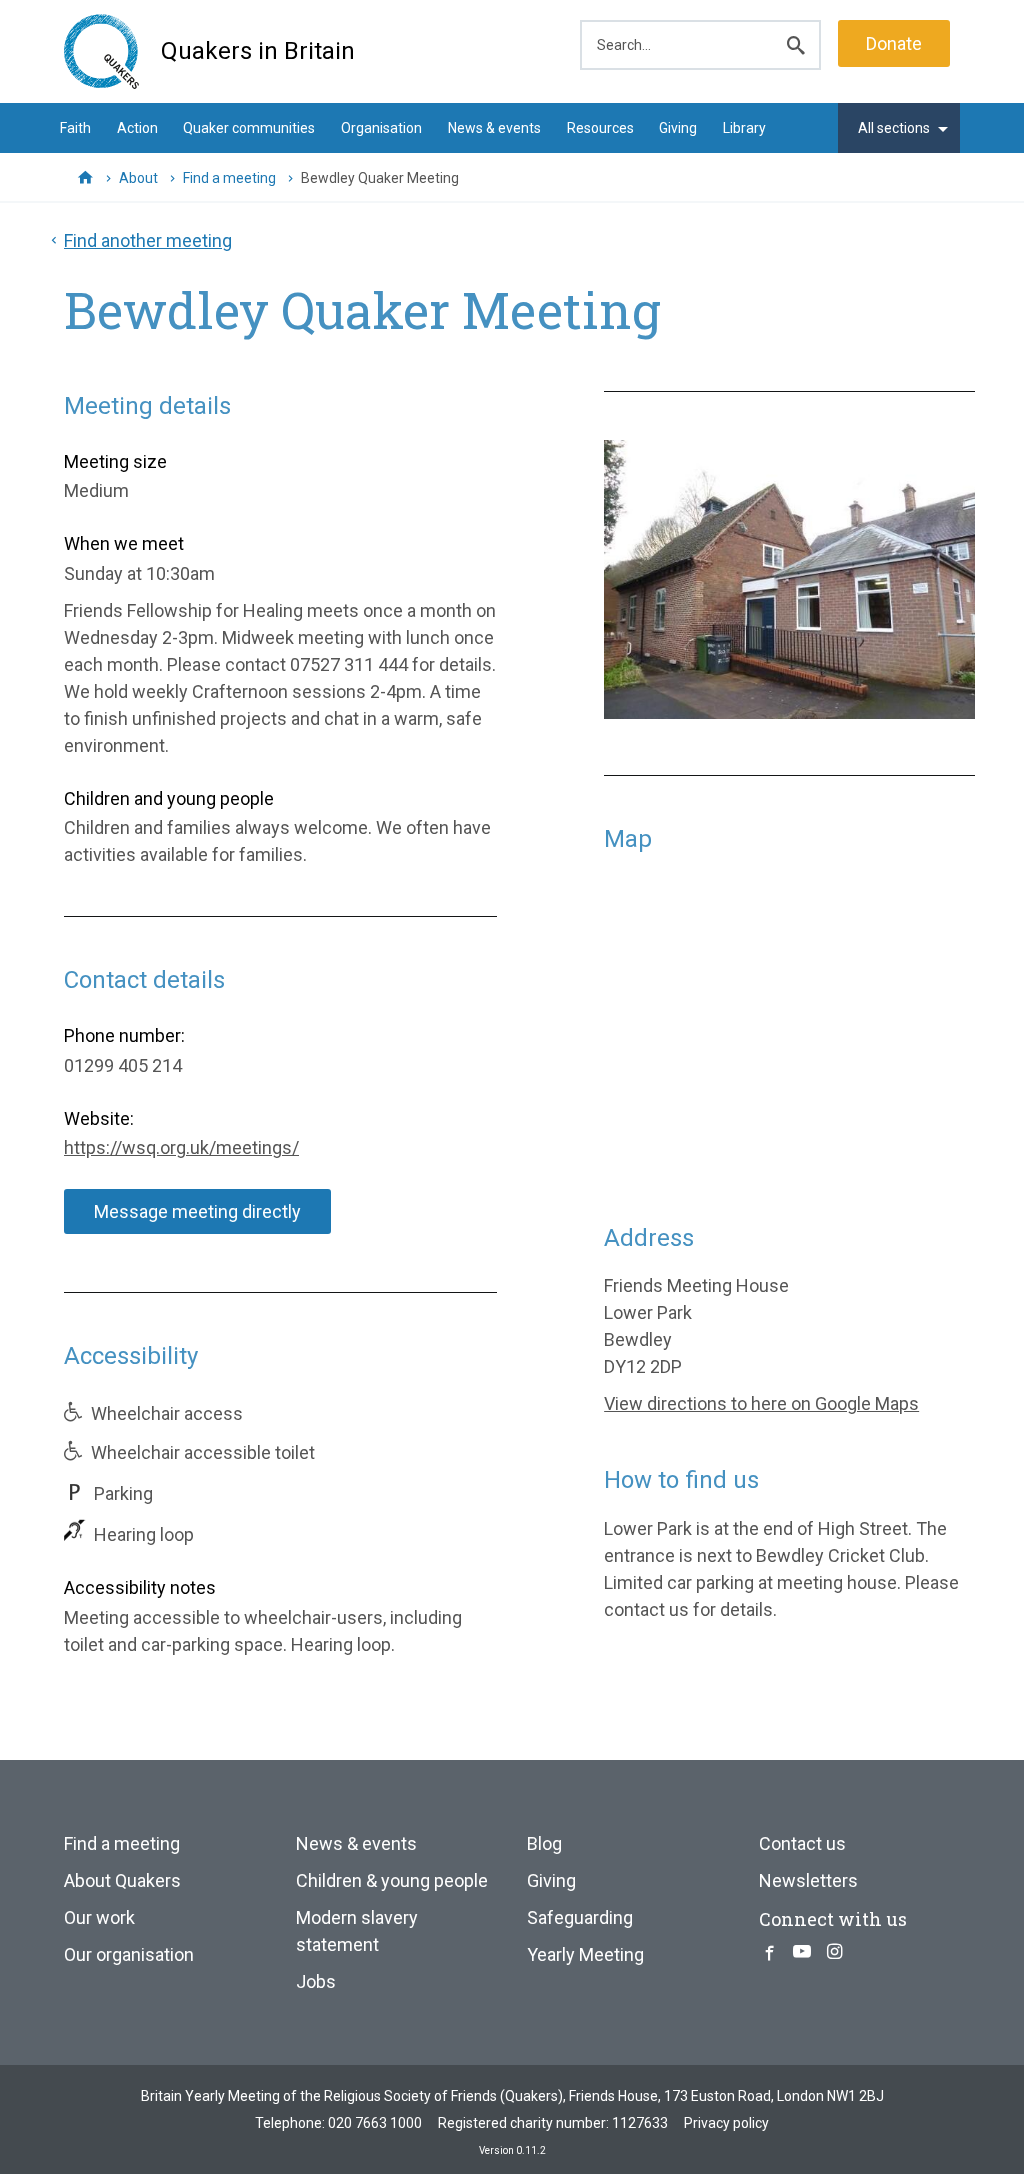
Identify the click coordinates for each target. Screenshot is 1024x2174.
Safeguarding (580, 1917)
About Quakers (122, 1880)
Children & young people (392, 1880)
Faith (75, 128)
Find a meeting (229, 178)
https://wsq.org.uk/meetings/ (181, 1147)
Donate (894, 43)
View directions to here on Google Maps (761, 1403)
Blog (544, 1843)
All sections (894, 128)
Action (137, 128)
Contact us (802, 1843)
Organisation (381, 128)
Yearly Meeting (585, 1954)
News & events (494, 128)
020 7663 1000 (375, 2123)
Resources (600, 128)
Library (744, 128)
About (138, 178)
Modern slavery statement (357, 1931)
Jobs (316, 1981)
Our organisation (129, 1954)
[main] (512, 959)
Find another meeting (148, 240)
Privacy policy (726, 2123)
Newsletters (808, 1880)
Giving (678, 128)
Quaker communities (249, 128)
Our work (99, 1917)
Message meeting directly (197, 1211)
